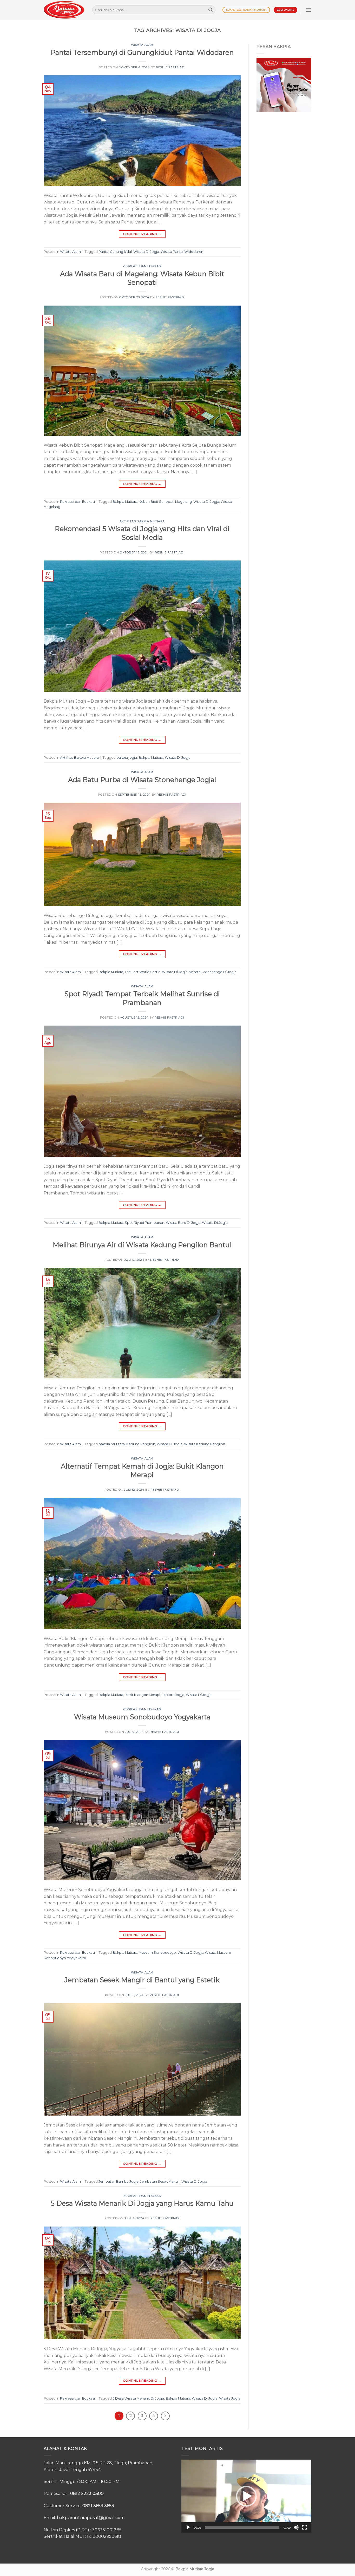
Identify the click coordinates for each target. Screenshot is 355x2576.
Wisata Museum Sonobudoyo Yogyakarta (142, 1717)
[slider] (242, 2527)
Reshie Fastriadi (171, 67)
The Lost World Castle (143, 972)
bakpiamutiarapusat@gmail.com (91, 2518)
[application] (246, 2496)
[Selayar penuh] (305, 2527)
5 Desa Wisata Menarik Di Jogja (138, 2398)
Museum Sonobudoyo (157, 1953)
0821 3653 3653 (98, 2506)
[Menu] (308, 10)
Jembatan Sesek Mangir (160, 2181)
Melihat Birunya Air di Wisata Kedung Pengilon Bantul (142, 1245)
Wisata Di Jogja (146, 252)
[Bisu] (296, 2527)
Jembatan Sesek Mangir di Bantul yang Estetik (142, 1980)
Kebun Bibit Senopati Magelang (165, 502)
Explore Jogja (173, 1695)
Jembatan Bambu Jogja (119, 2181)
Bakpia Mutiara (125, 502)
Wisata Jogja (230, 2398)
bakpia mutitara (112, 1444)
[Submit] (211, 10)
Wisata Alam (142, 45)
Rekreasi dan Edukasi (142, 266)
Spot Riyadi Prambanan (144, 1223)
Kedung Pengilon (141, 1444)
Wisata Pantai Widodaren (182, 252)
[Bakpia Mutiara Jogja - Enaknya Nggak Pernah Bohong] (64, 10)
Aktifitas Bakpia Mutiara (142, 521)
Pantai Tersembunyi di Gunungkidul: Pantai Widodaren (142, 52)
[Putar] (188, 2527)
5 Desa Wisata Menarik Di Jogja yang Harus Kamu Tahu (142, 2203)
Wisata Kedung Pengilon (205, 1444)
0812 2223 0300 (87, 2494)
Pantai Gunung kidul (115, 252)
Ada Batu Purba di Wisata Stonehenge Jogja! (142, 780)
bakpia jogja (127, 758)
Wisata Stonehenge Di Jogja (213, 972)
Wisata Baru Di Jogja (183, 1223)
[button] (246, 2496)
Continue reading (142, 234)
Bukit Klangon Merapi (142, 1695)
